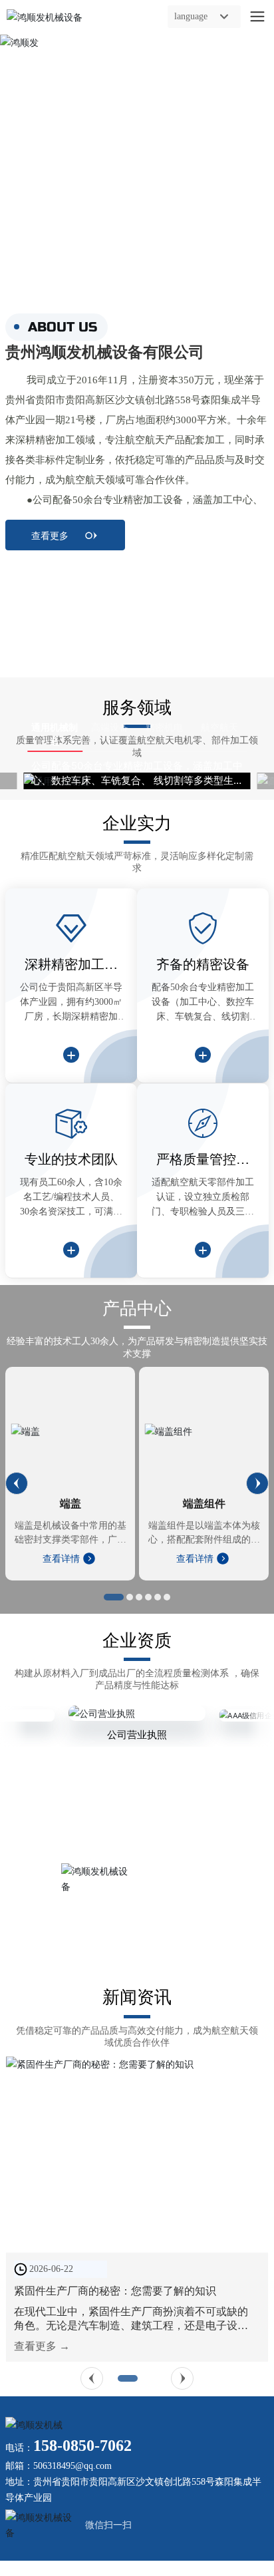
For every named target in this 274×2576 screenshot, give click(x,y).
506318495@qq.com (72, 2466)
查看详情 (63, 1559)
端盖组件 (204, 1504)
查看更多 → (42, 2346)
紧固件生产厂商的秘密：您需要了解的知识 (115, 2291)
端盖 (70, 1504)
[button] (17, 1483)
